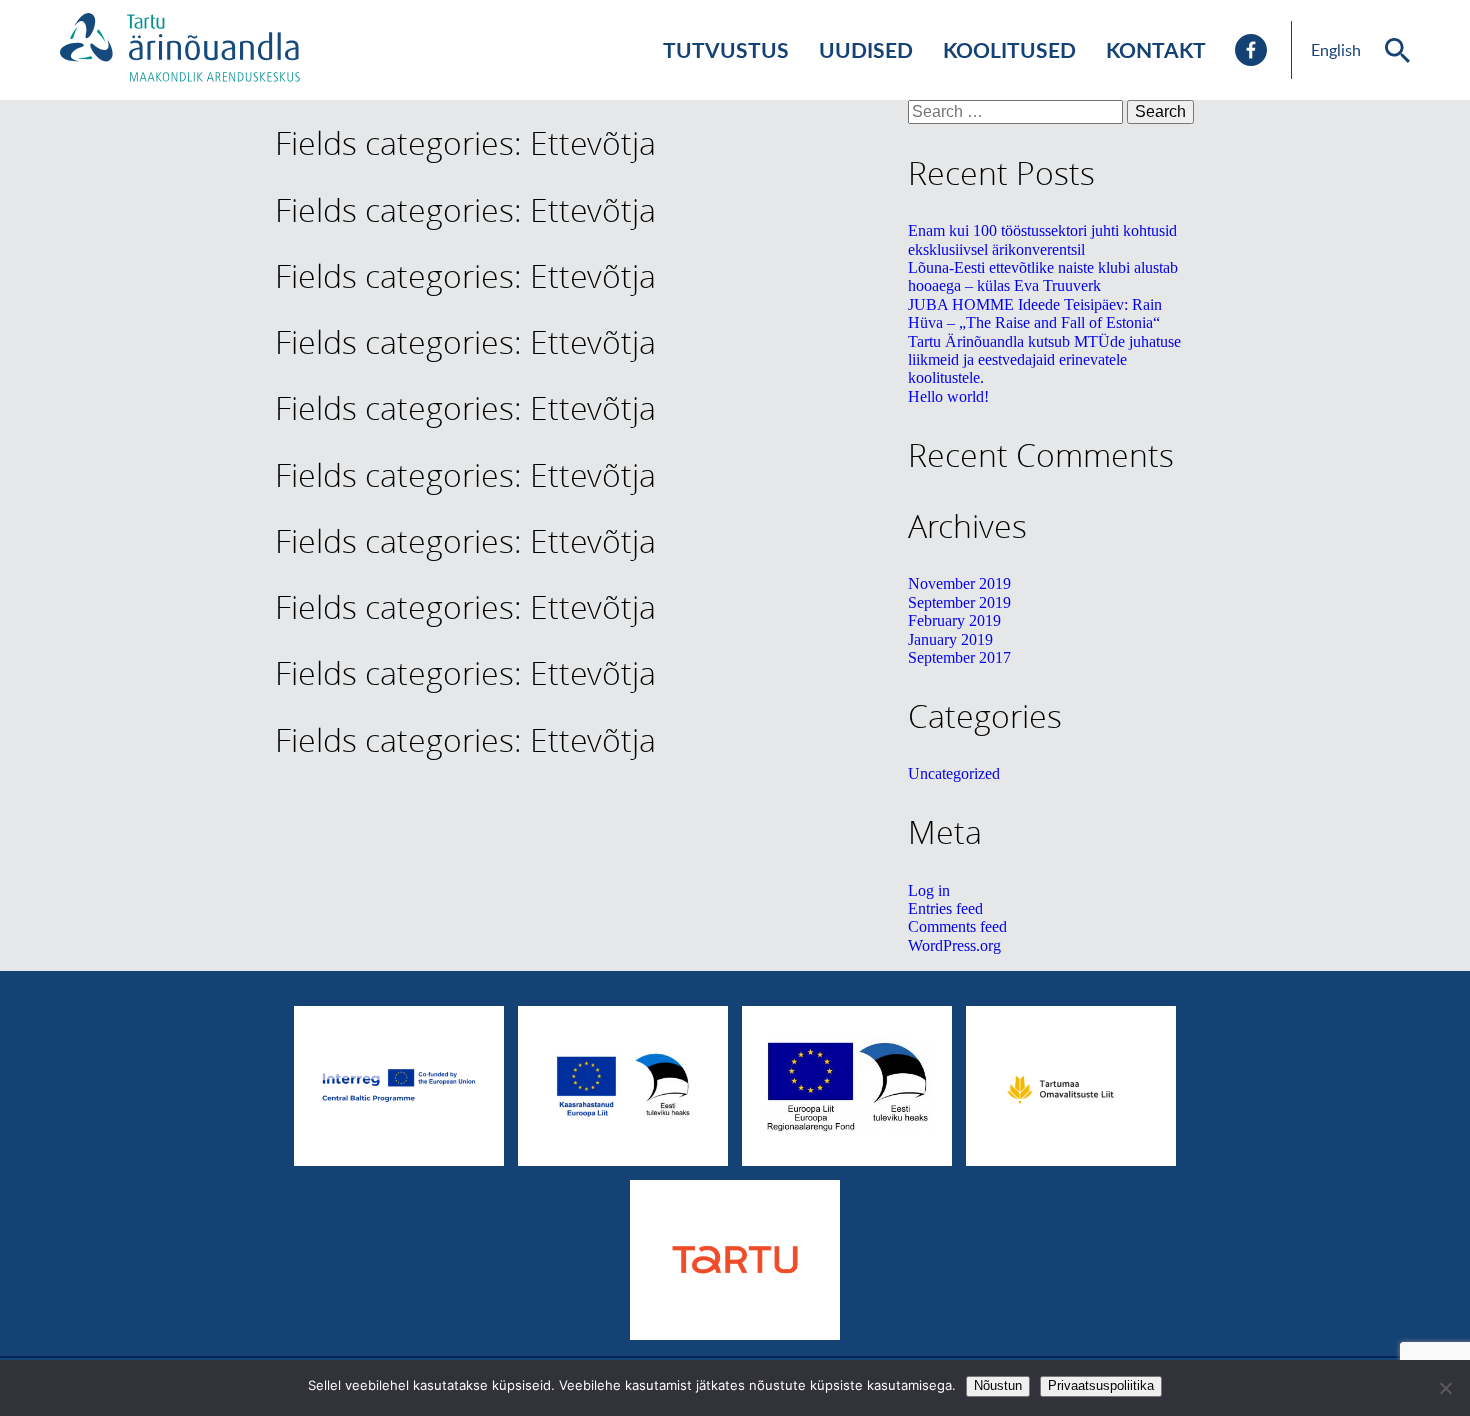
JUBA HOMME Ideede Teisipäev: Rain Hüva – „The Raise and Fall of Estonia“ (1035, 313)
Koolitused (1009, 49)
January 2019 (950, 639)
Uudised (866, 49)
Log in (929, 890)
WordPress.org (954, 945)
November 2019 (959, 583)
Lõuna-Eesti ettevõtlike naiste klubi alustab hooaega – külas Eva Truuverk (1043, 276)
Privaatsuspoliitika (1101, 1385)
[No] (1445, 1388)
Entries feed (945, 908)
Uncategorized (954, 773)
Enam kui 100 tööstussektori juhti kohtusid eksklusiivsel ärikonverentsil (1042, 239)
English (1336, 50)
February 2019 (954, 620)
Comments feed (957, 926)
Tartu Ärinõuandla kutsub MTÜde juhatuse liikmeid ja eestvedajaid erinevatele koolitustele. (1044, 360)
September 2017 (959, 657)
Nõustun (998, 1385)
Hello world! (948, 396)
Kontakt (1156, 49)
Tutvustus (726, 49)
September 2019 (959, 602)
